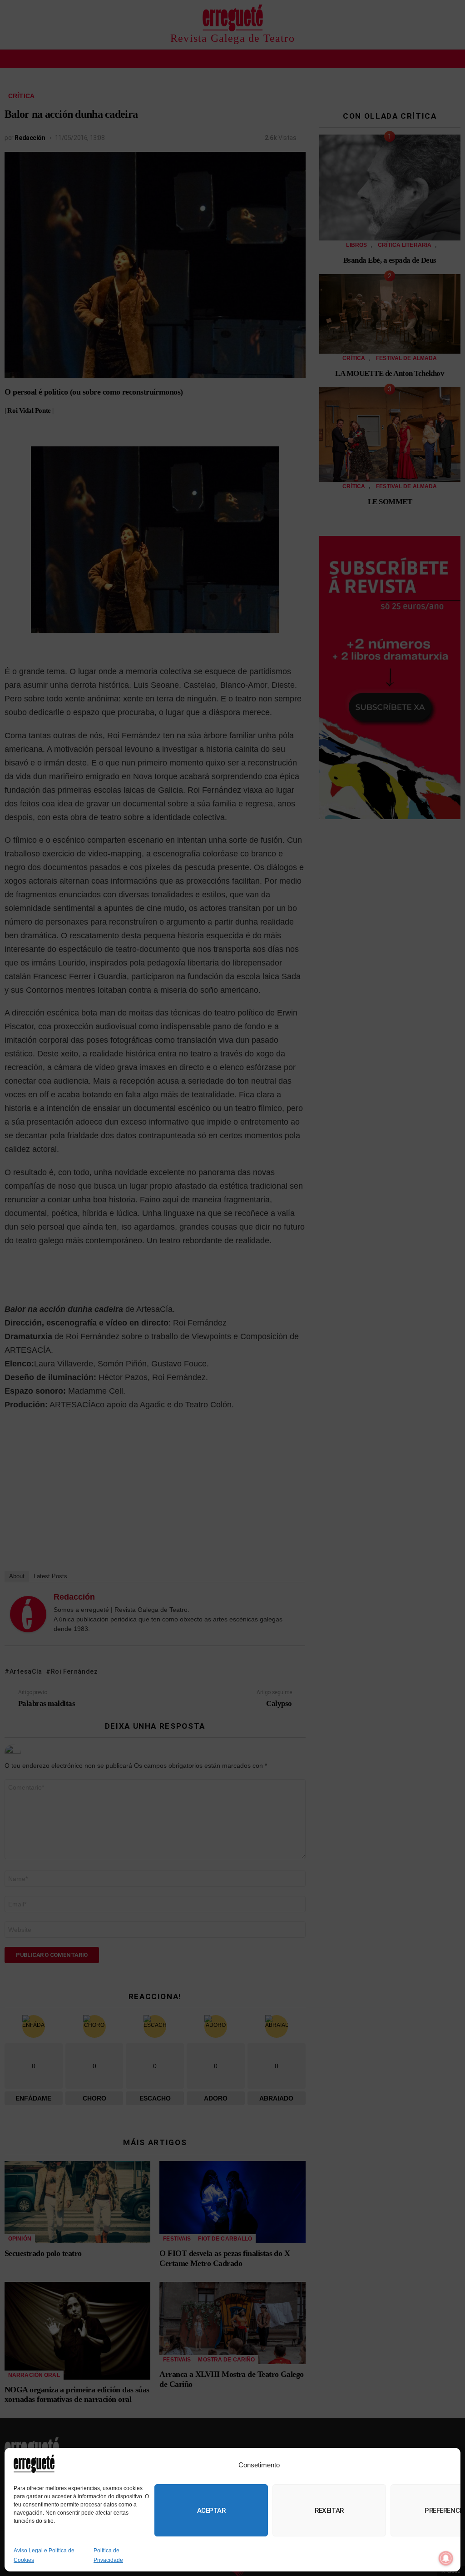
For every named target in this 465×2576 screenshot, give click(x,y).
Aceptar (211, 2511)
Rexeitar (329, 2511)
